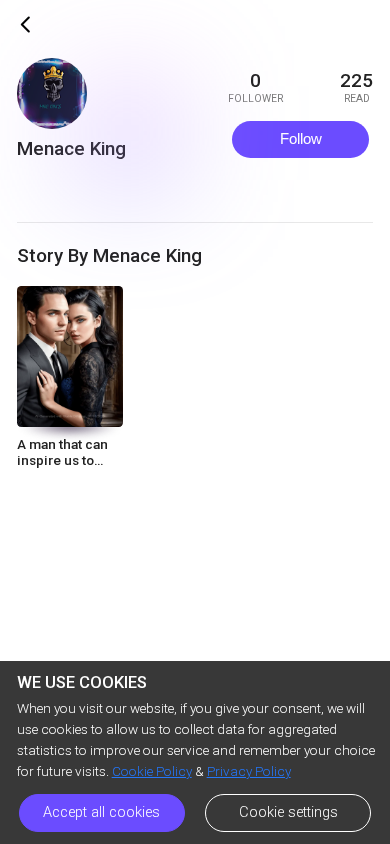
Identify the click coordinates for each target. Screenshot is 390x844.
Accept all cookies (101, 812)
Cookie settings (288, 812)
